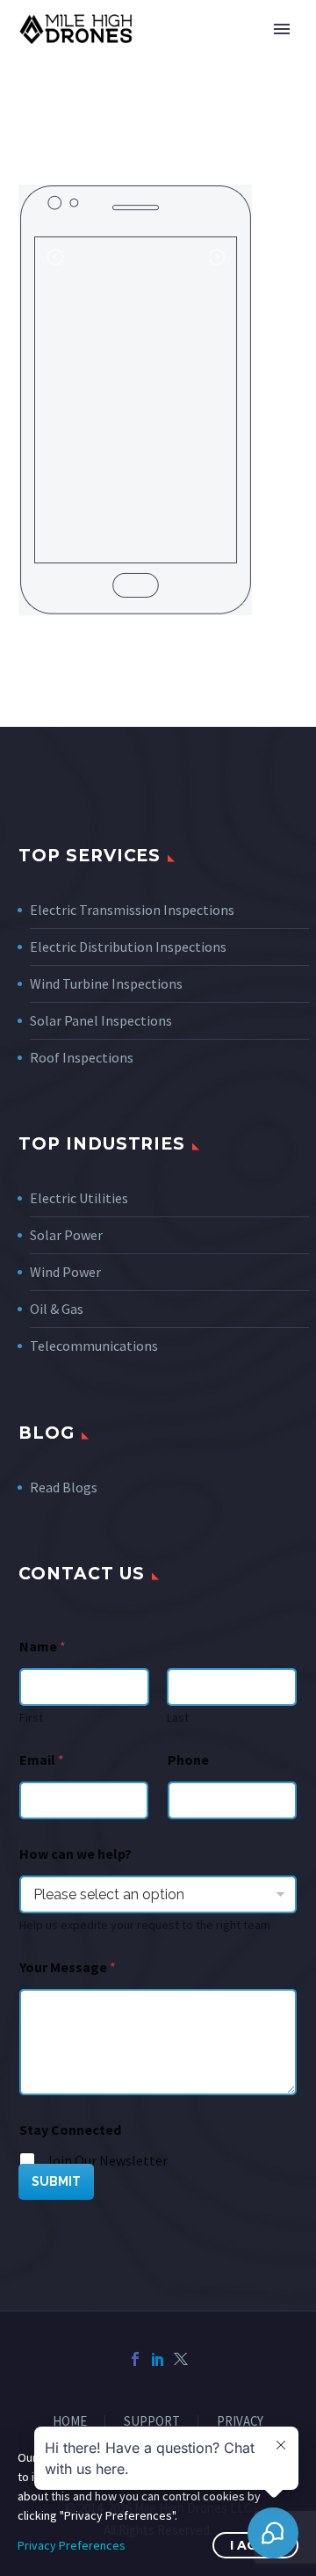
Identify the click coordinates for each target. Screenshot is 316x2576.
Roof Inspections (82, 1057)
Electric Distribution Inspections (128, 947)
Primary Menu (282, 29)
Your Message (68, 1967)
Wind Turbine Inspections (106, 983)
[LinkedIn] (158, 2359)
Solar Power (66, 1235)
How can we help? (75, 1854)
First (31, 1718)
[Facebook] (135, 2359)
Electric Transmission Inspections (132, 910)
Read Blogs (64, 1487)
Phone (188, 1760)
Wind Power (65, 1272)
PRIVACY (240, 2422)
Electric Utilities (79, 1198)
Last (178, 1718)
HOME (70, 2422)
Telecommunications (94, 1346)
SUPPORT (152, 2422)
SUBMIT (56, 2181)
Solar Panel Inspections (101, 1020)
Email (42, 1760)
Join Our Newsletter (107, 2160)
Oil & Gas (57, 1309)
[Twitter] (181, 2359)
